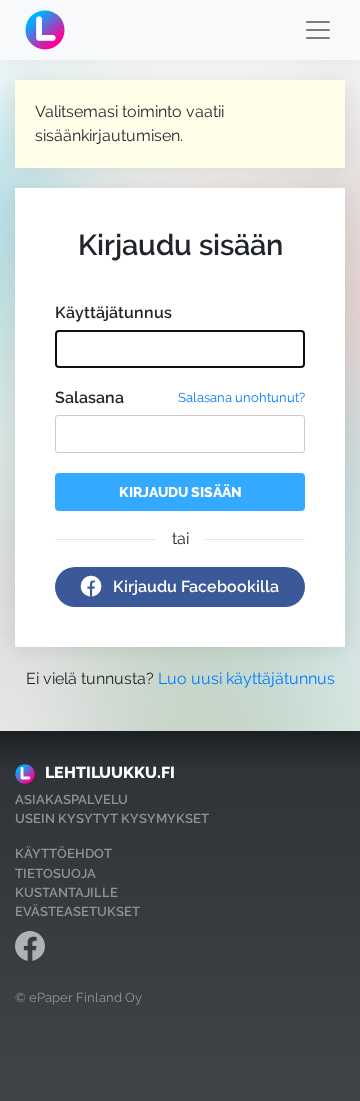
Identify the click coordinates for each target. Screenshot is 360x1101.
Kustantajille (66, 892)
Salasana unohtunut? (241, 397)
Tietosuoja (55, 873)
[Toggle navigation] (318, 30)
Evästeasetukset (77, 911)
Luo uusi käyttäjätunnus (246, 678)
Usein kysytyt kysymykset (112, 818)
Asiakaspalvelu (71, 799)
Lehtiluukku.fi (110, 772)
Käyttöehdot (63, 853)
